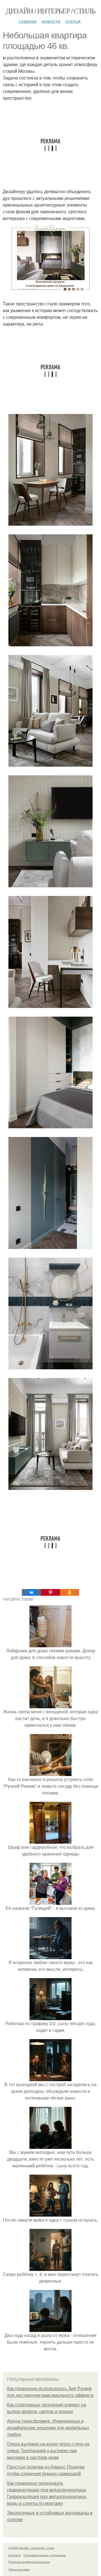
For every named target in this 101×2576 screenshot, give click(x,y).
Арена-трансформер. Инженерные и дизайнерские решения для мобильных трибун (48, 2428)
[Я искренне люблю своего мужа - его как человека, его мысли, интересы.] (50, 1956)
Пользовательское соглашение (45, 2555)
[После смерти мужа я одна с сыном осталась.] (50, 2213)
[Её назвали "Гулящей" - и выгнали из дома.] (50, 1901)
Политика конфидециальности (29, 2562)
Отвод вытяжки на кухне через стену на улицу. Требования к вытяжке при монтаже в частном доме (48, 2451)
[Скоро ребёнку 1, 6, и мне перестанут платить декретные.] (50, 2267)
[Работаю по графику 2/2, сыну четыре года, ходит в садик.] (50, 2017)
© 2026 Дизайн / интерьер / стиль (31, 2548)
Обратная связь (19, 2569)
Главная (27, 21)
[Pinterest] (50, 1592)
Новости (51, 21)
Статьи (73, 21)
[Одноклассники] (70, 1592)
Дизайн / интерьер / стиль (50, 11)
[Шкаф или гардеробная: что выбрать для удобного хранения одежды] (50, 1840)
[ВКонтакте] (31, 1592)
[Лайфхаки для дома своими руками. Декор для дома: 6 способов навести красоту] (50, 1644)
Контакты (15, 2555)
